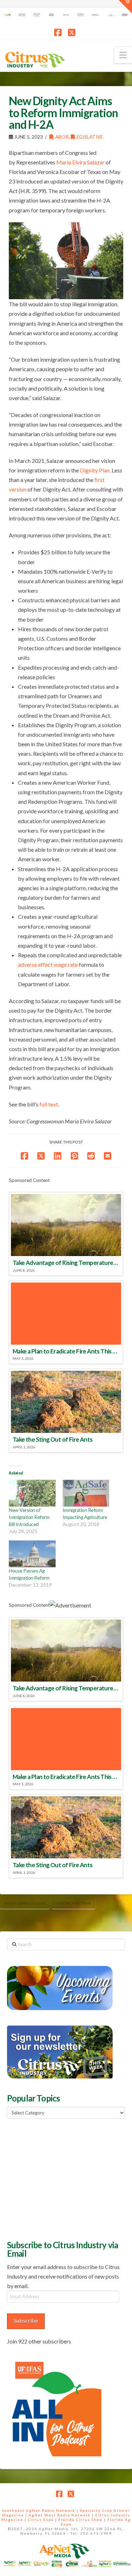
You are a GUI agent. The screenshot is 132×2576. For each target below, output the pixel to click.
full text (49, 1104)
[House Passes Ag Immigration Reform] (32, 1554)
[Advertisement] (60, 2178)
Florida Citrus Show (81, 2520)
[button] (123, 55)
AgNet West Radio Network (60, 2515)
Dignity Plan (95, 470)
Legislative (89, 137)
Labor (61, 137)
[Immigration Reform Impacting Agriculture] (86, 1493)
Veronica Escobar (74, 1903)
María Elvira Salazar (25, 1903)
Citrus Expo (41, 2520)
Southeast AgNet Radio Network (39, 2510)
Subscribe (26, 2320)
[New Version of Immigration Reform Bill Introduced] (32, 1493)
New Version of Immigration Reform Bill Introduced (29, 1517)
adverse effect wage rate (48, 964)
